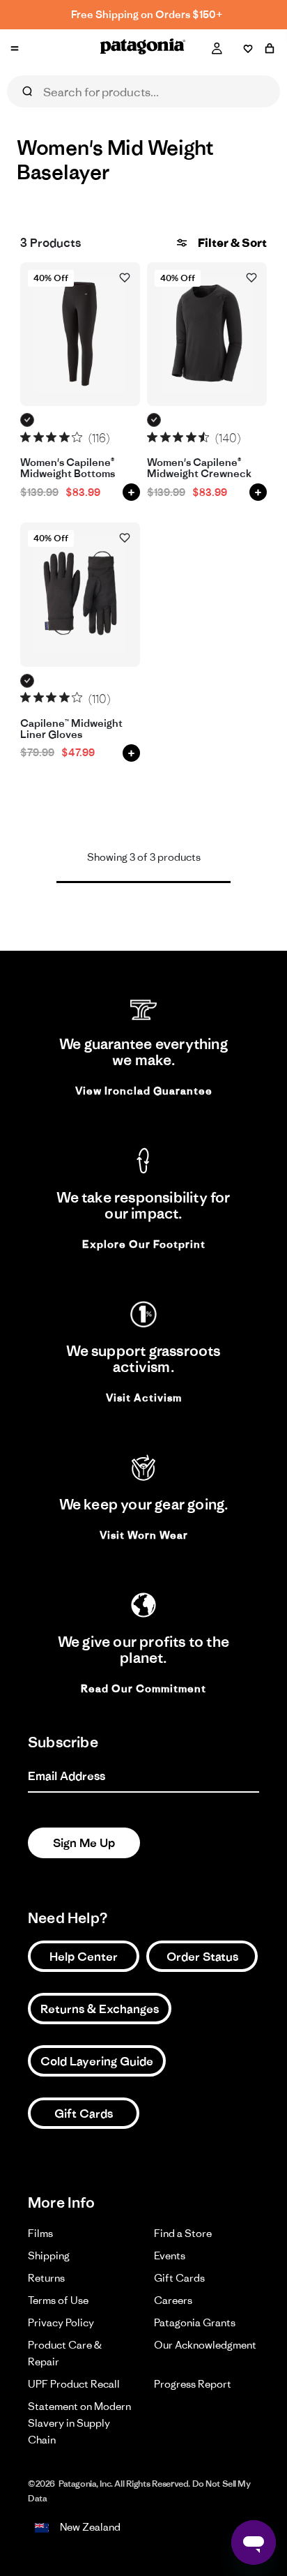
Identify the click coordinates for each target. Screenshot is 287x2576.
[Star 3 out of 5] (51, 437)
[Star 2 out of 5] (39, 437)
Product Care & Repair (65, 2353)
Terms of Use (58, 2300)
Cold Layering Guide (97, 2061)
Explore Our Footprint (144, 1244)
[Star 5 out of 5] (77, 437)
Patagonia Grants (195, 2322)
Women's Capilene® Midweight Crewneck (199, 468)
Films (40, 2233)
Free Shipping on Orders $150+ (147, 14)
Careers (173, 2300)
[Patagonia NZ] (143, 49)
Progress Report (193, 2384)
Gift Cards (84, 2114)
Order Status (202, 1957)
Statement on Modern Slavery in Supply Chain (79, 2423)
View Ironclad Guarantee (144, 1091)
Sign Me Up (84, 1843)
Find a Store (183, 2233)
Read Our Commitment (143, 1688)
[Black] (28, 420)
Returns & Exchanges (100, 2009)
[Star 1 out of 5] (25, 437)
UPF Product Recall (74, 2384)
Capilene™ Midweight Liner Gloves (71, 729)
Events (170, 2255)
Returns (46, 2278)
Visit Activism (144, 1398)
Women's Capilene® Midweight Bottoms (68, 468)
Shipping (49, 2255)
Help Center (84, 1957)
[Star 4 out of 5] (64, 437)
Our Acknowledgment (205, 2345)
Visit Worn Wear (144, 1535)
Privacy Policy (61, 2322)
